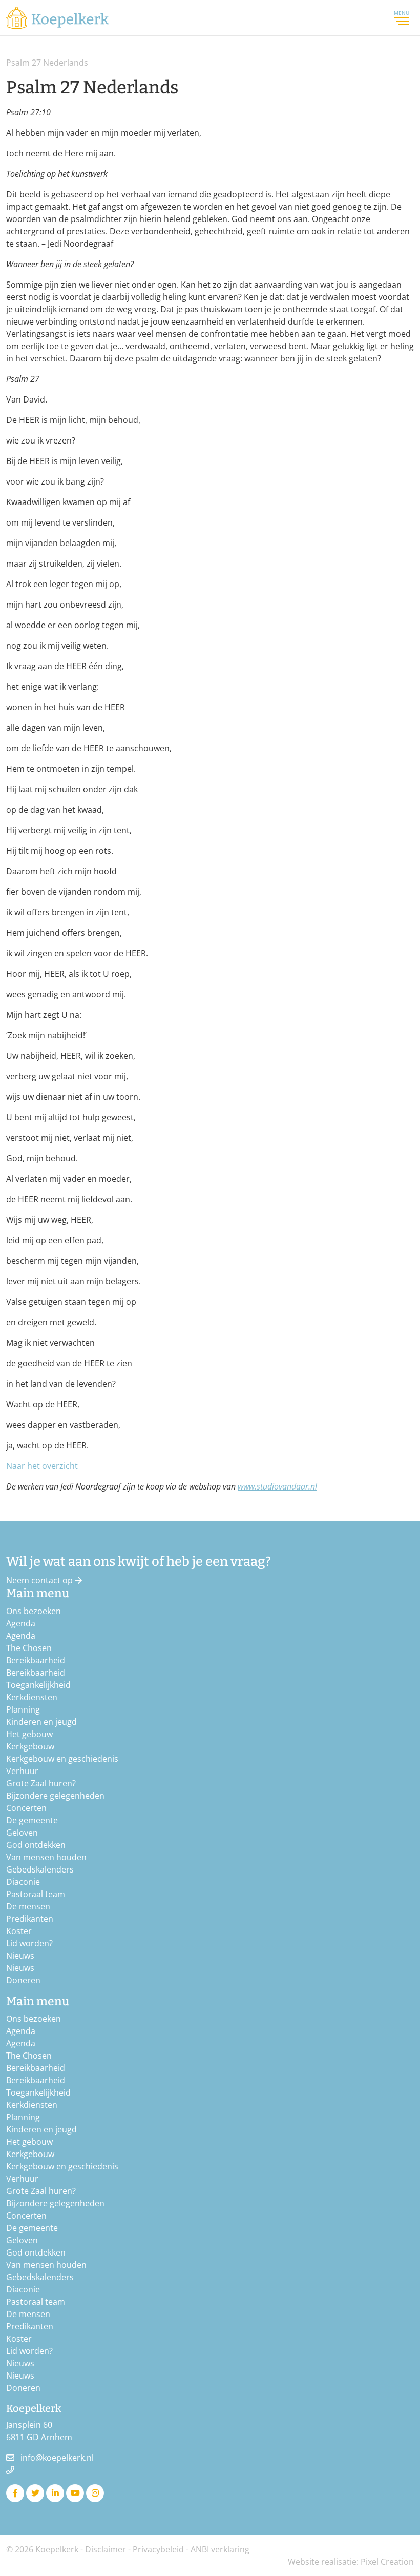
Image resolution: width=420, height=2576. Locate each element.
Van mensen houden (46, 1857)
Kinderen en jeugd (41, 1722)
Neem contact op (40, 1580)
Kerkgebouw (30, 1746)
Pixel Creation (387, 2562)
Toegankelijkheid (38, 1685)
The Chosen (29, 1648)
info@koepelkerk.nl (57, 2458)
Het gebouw (29, 1734)
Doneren (23, 1980)
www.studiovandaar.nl (277, 1486)
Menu (402, 13)
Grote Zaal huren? (41, 1783)
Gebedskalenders (40, 1869)
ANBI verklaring (220, 2549)
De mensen (28, 1906)
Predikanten (30, 1919)
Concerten (26, 1808)
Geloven (22, 1833)
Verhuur (22, 1771)
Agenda (21, 1623)
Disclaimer (106, 2549)
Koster (19, 1931)
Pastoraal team (36, 1894)
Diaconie (23, 1882)
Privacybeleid (158, 2549)
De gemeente (32, 1820)
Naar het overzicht (42, 1466)
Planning (23, 1709)
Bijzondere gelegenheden (55, 1796)
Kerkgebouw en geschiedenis (62, 1759)
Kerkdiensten (32, 1697)
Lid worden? (29, 1943)
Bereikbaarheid (36, 1660)
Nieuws (20, 1956)
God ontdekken (36, 1845)
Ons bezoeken (34, 1611)
